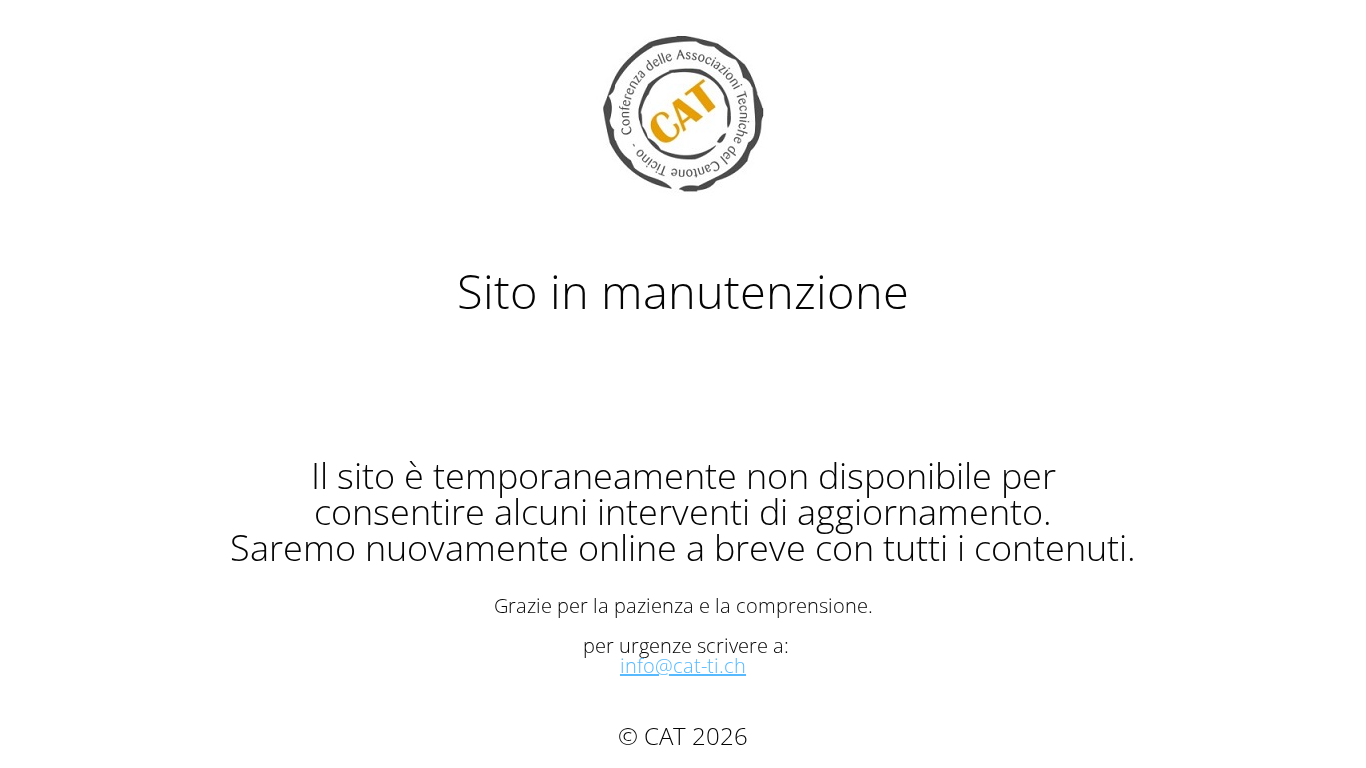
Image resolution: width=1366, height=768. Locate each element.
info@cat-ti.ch (683, 665)
